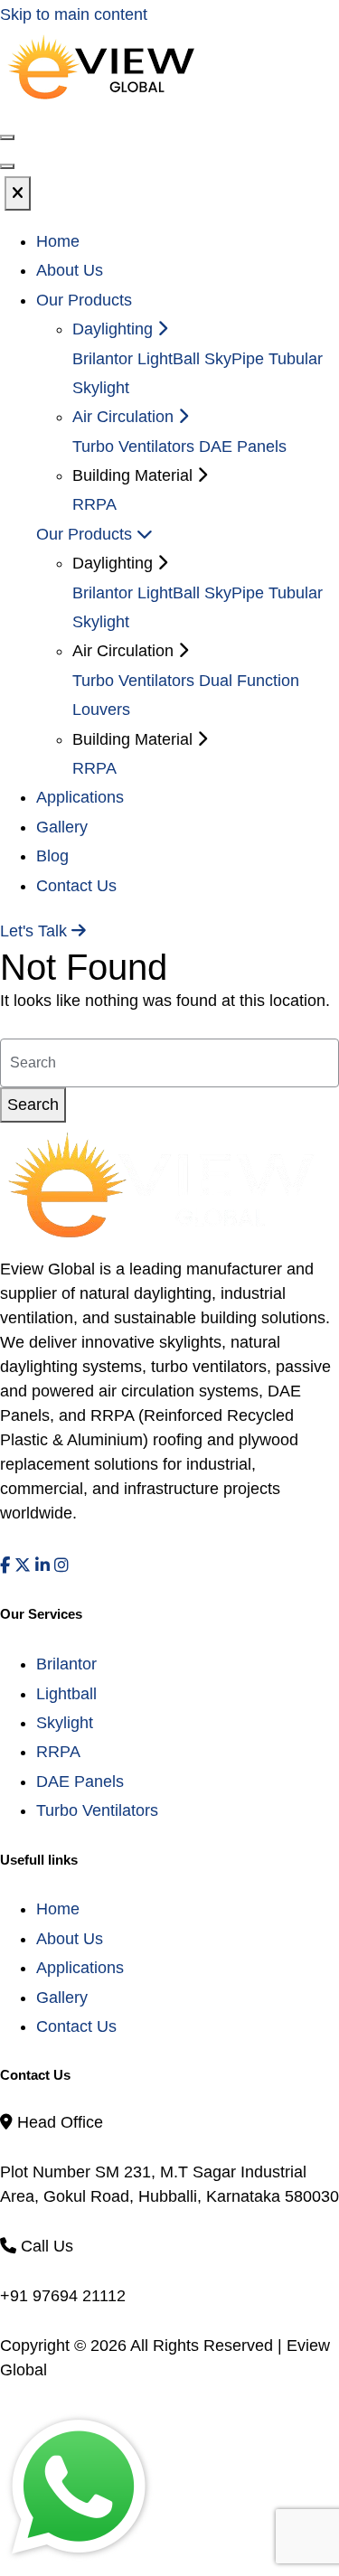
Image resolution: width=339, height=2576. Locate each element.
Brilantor (103, 359)
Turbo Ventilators (133, 447)
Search (33, 1105)
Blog (52, 856)
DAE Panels (243, 447)
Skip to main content (74, 14)
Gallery (62, 827)
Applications (80, 797)
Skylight (65, 1723)
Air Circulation (125, 417)
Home (58, 241)
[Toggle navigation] (7, 166)
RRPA (94, 504)
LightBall (169, 359)
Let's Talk (36, 931)
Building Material (135, 739)
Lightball (66, 1694)
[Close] (18, 193)
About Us (70, 270)
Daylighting (115, 329)
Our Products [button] (84, 300)
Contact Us (76, 886)
